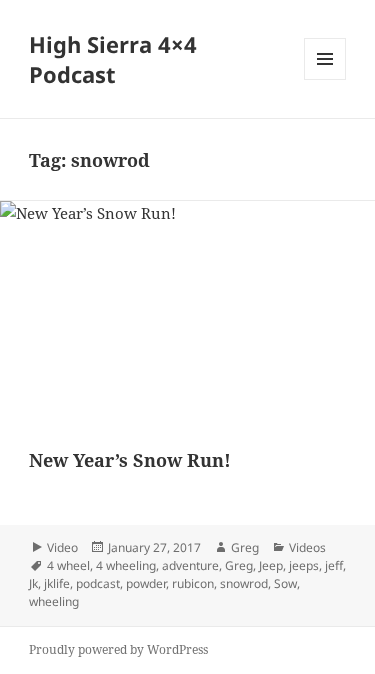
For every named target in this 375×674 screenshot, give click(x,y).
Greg (245, 547)
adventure (190, 565)
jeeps (304, 565)
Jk (33, 583)
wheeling (54, 601)
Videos (307, 547)
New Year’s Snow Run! (130, 460)
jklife (57, 583)
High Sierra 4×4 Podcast (113, 59)
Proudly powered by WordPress (118, 649)
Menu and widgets (325, 79)
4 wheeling (126, 565)
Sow (285, 583)
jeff (334, 565)
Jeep (271, 565)
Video (62, 547)
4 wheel (68, 565)
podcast (98, 583)
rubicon (193, 583)
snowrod (244, 583)
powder (146, 583)
